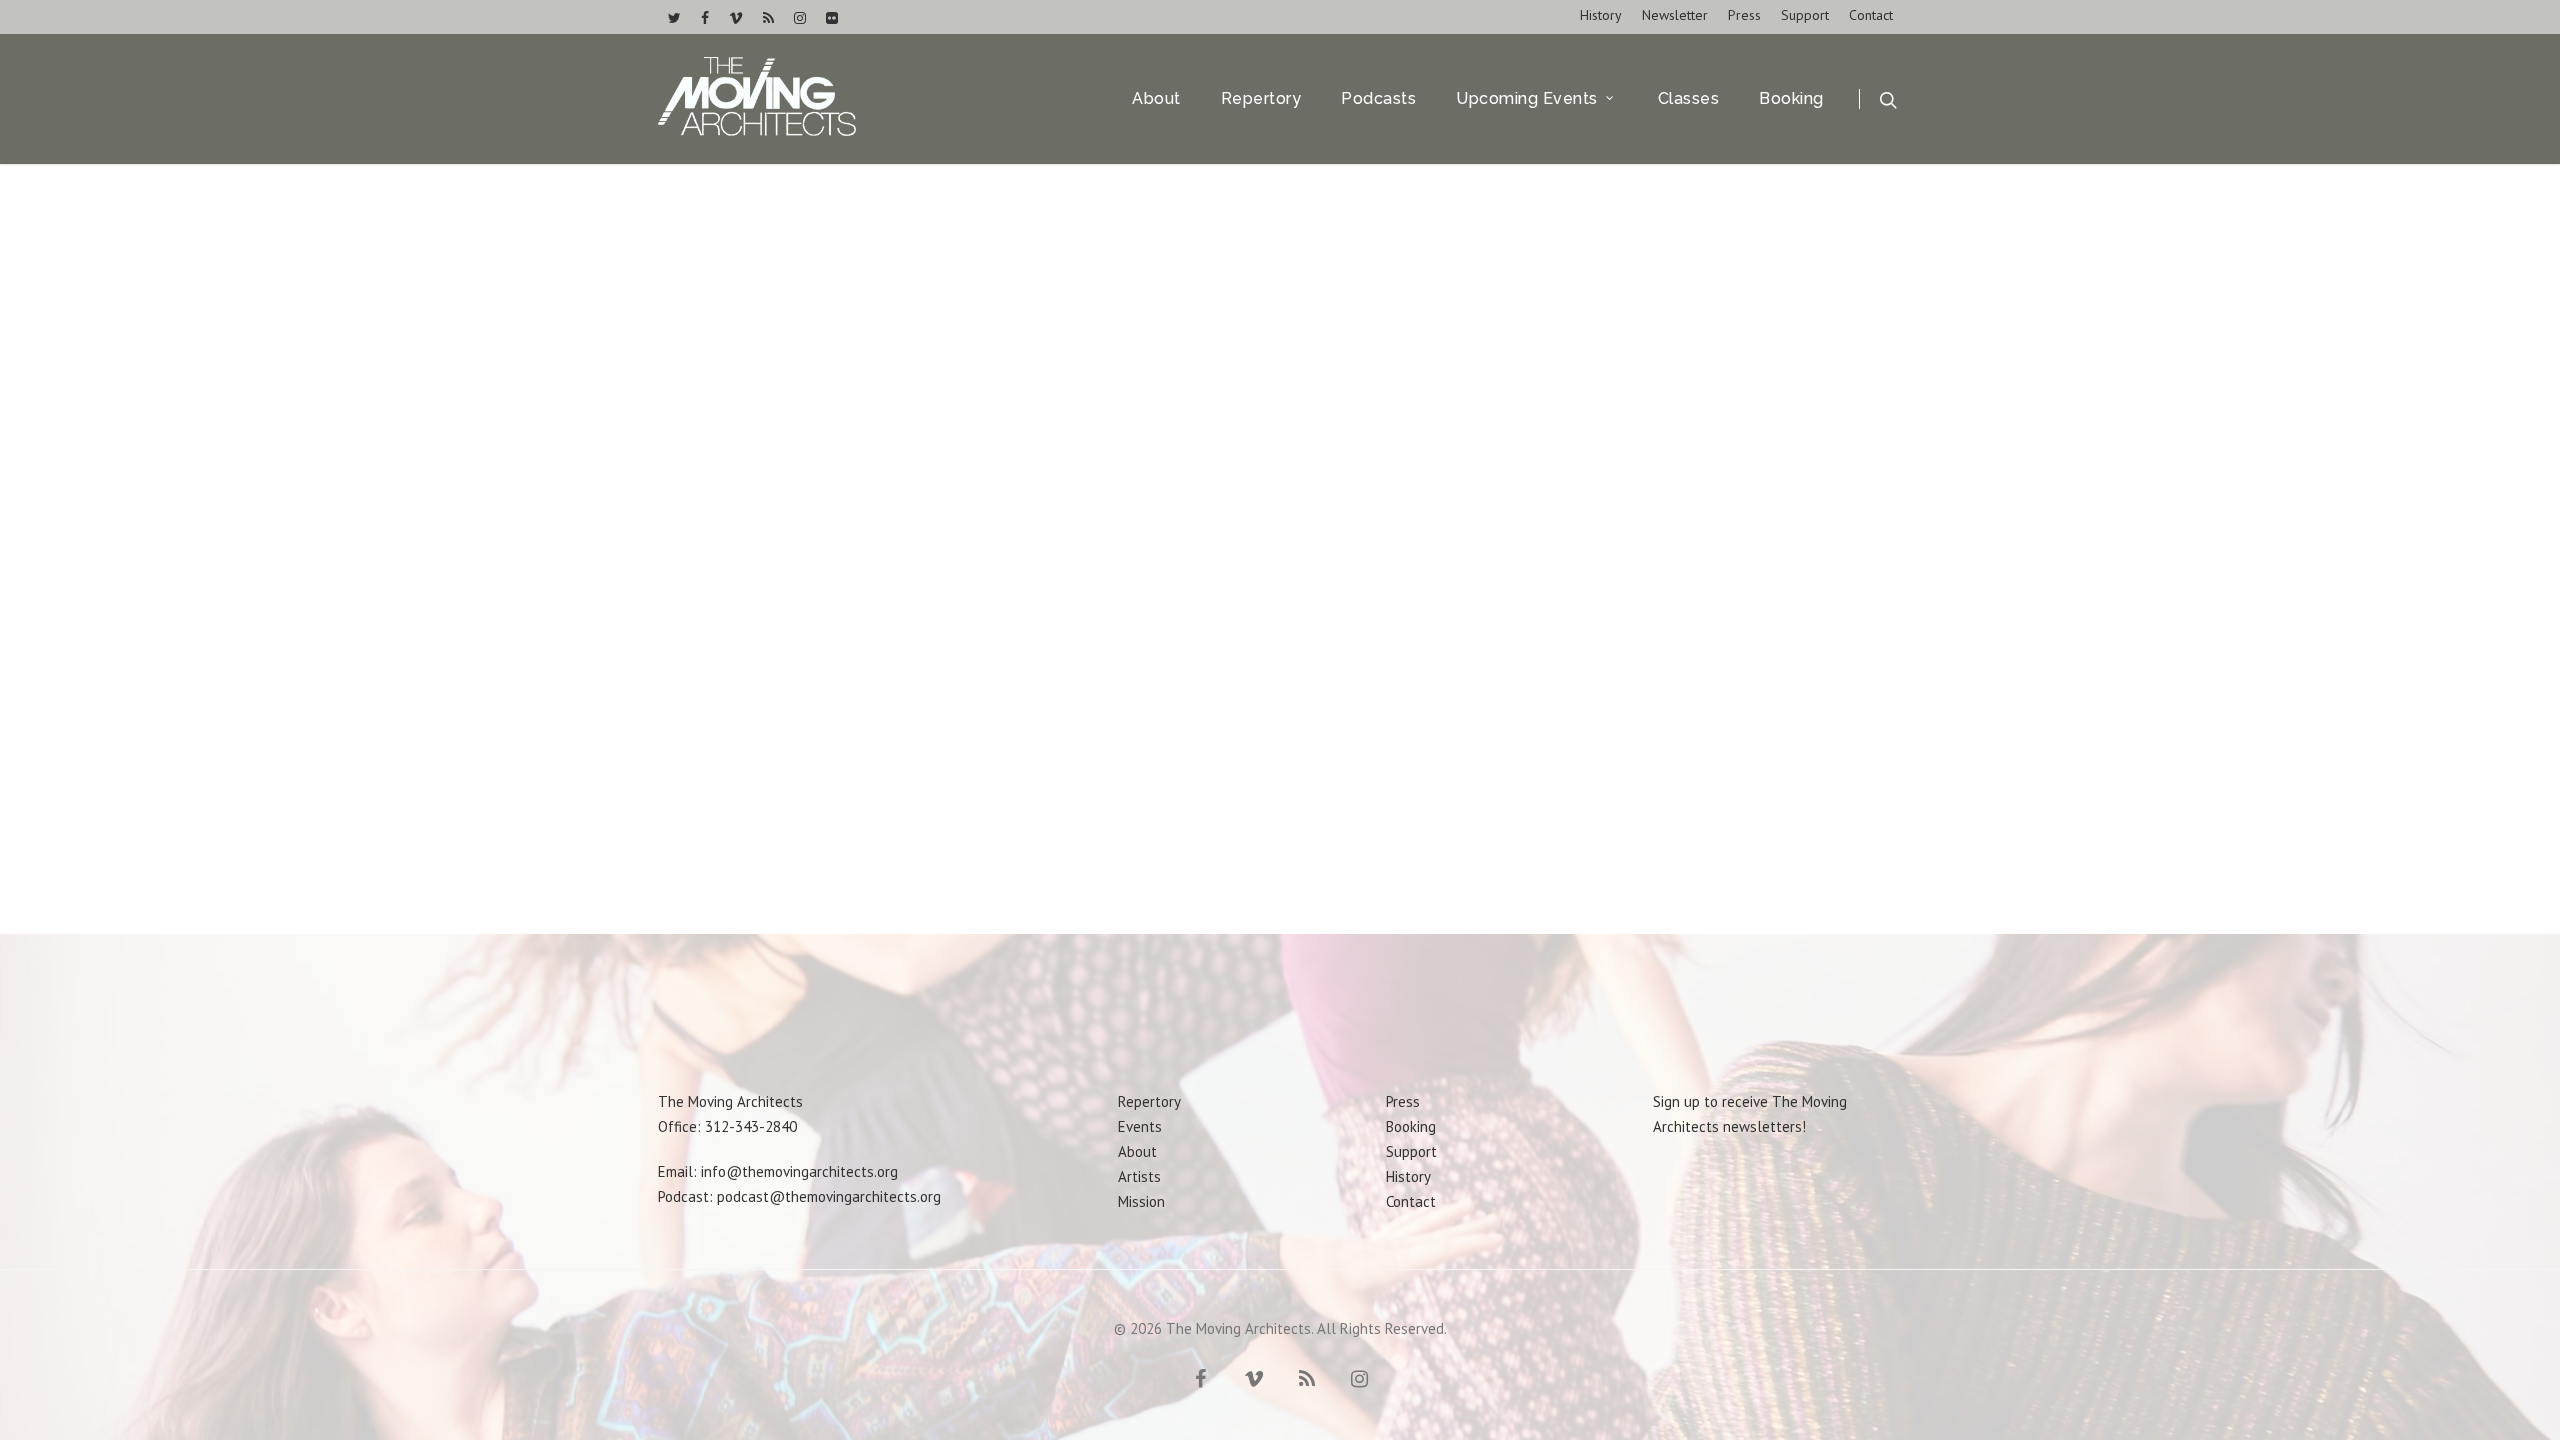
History (1601, 15)
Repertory (1261, 99)
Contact (1871, 15)
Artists (1139, 1176)
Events (1140, 1126)
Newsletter (1675, 15)
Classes (1689, 99)
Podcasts (1378, 99)
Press (1744, 15)
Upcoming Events (1527, 99)
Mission (1141, 1201)
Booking (1791, 99)
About (1156, 99)
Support (1805, 15)
